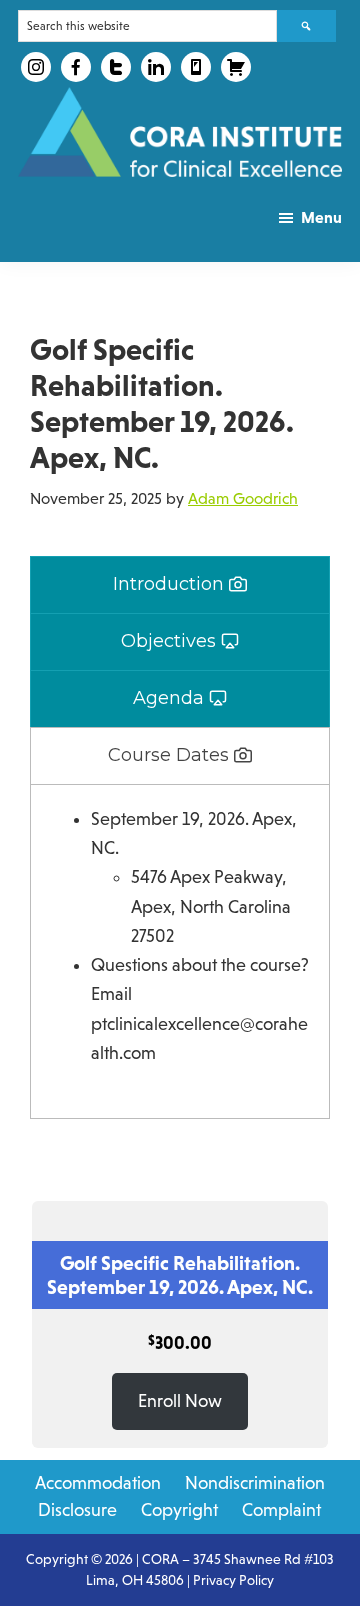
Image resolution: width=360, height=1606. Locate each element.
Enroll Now (180, 1401)
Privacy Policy (233, 1580)
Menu (321, 217)
